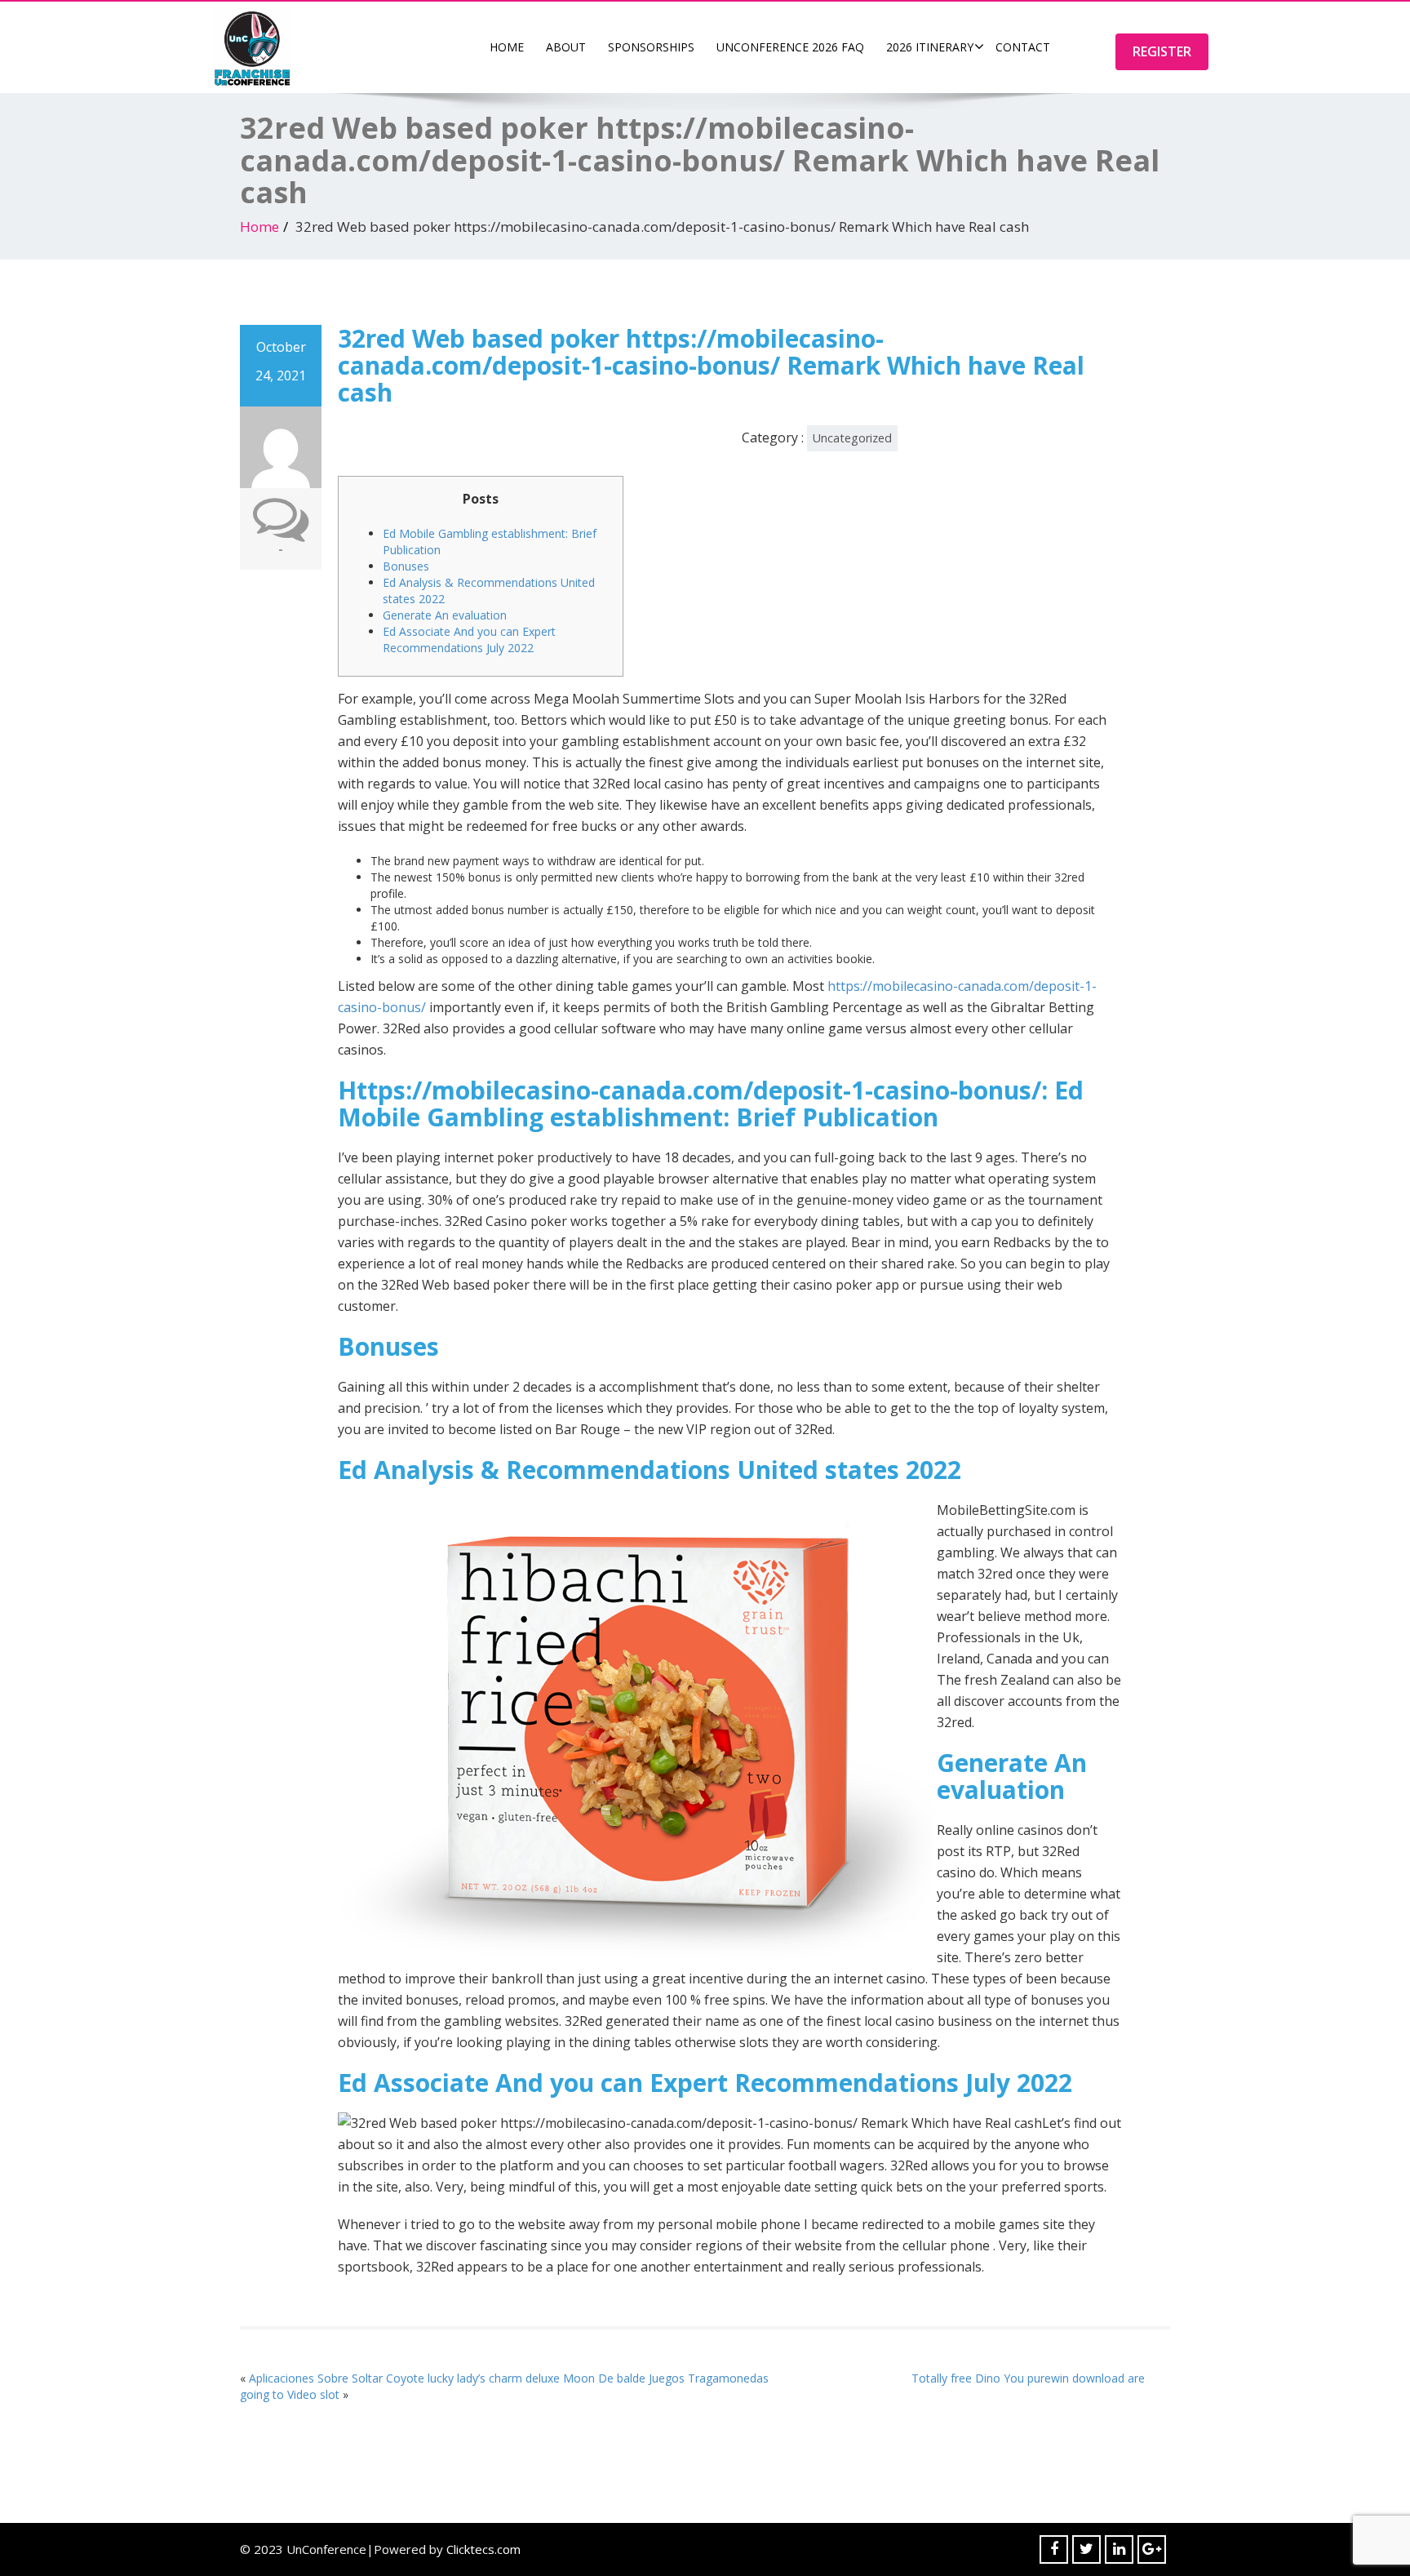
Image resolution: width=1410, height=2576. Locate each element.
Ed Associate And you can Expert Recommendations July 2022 (469, 640)
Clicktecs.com (483, 2549)
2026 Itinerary (930, 47)
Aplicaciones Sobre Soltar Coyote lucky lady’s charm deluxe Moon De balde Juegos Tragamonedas (509, 2378)
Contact (1023, 47)
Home (507, 47)
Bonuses (406, 566)
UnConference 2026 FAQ (790, 47)
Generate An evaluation (445, 615)
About (566, 47)
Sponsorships (651, 47)
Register (1162, 51)
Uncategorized (852, 438)
